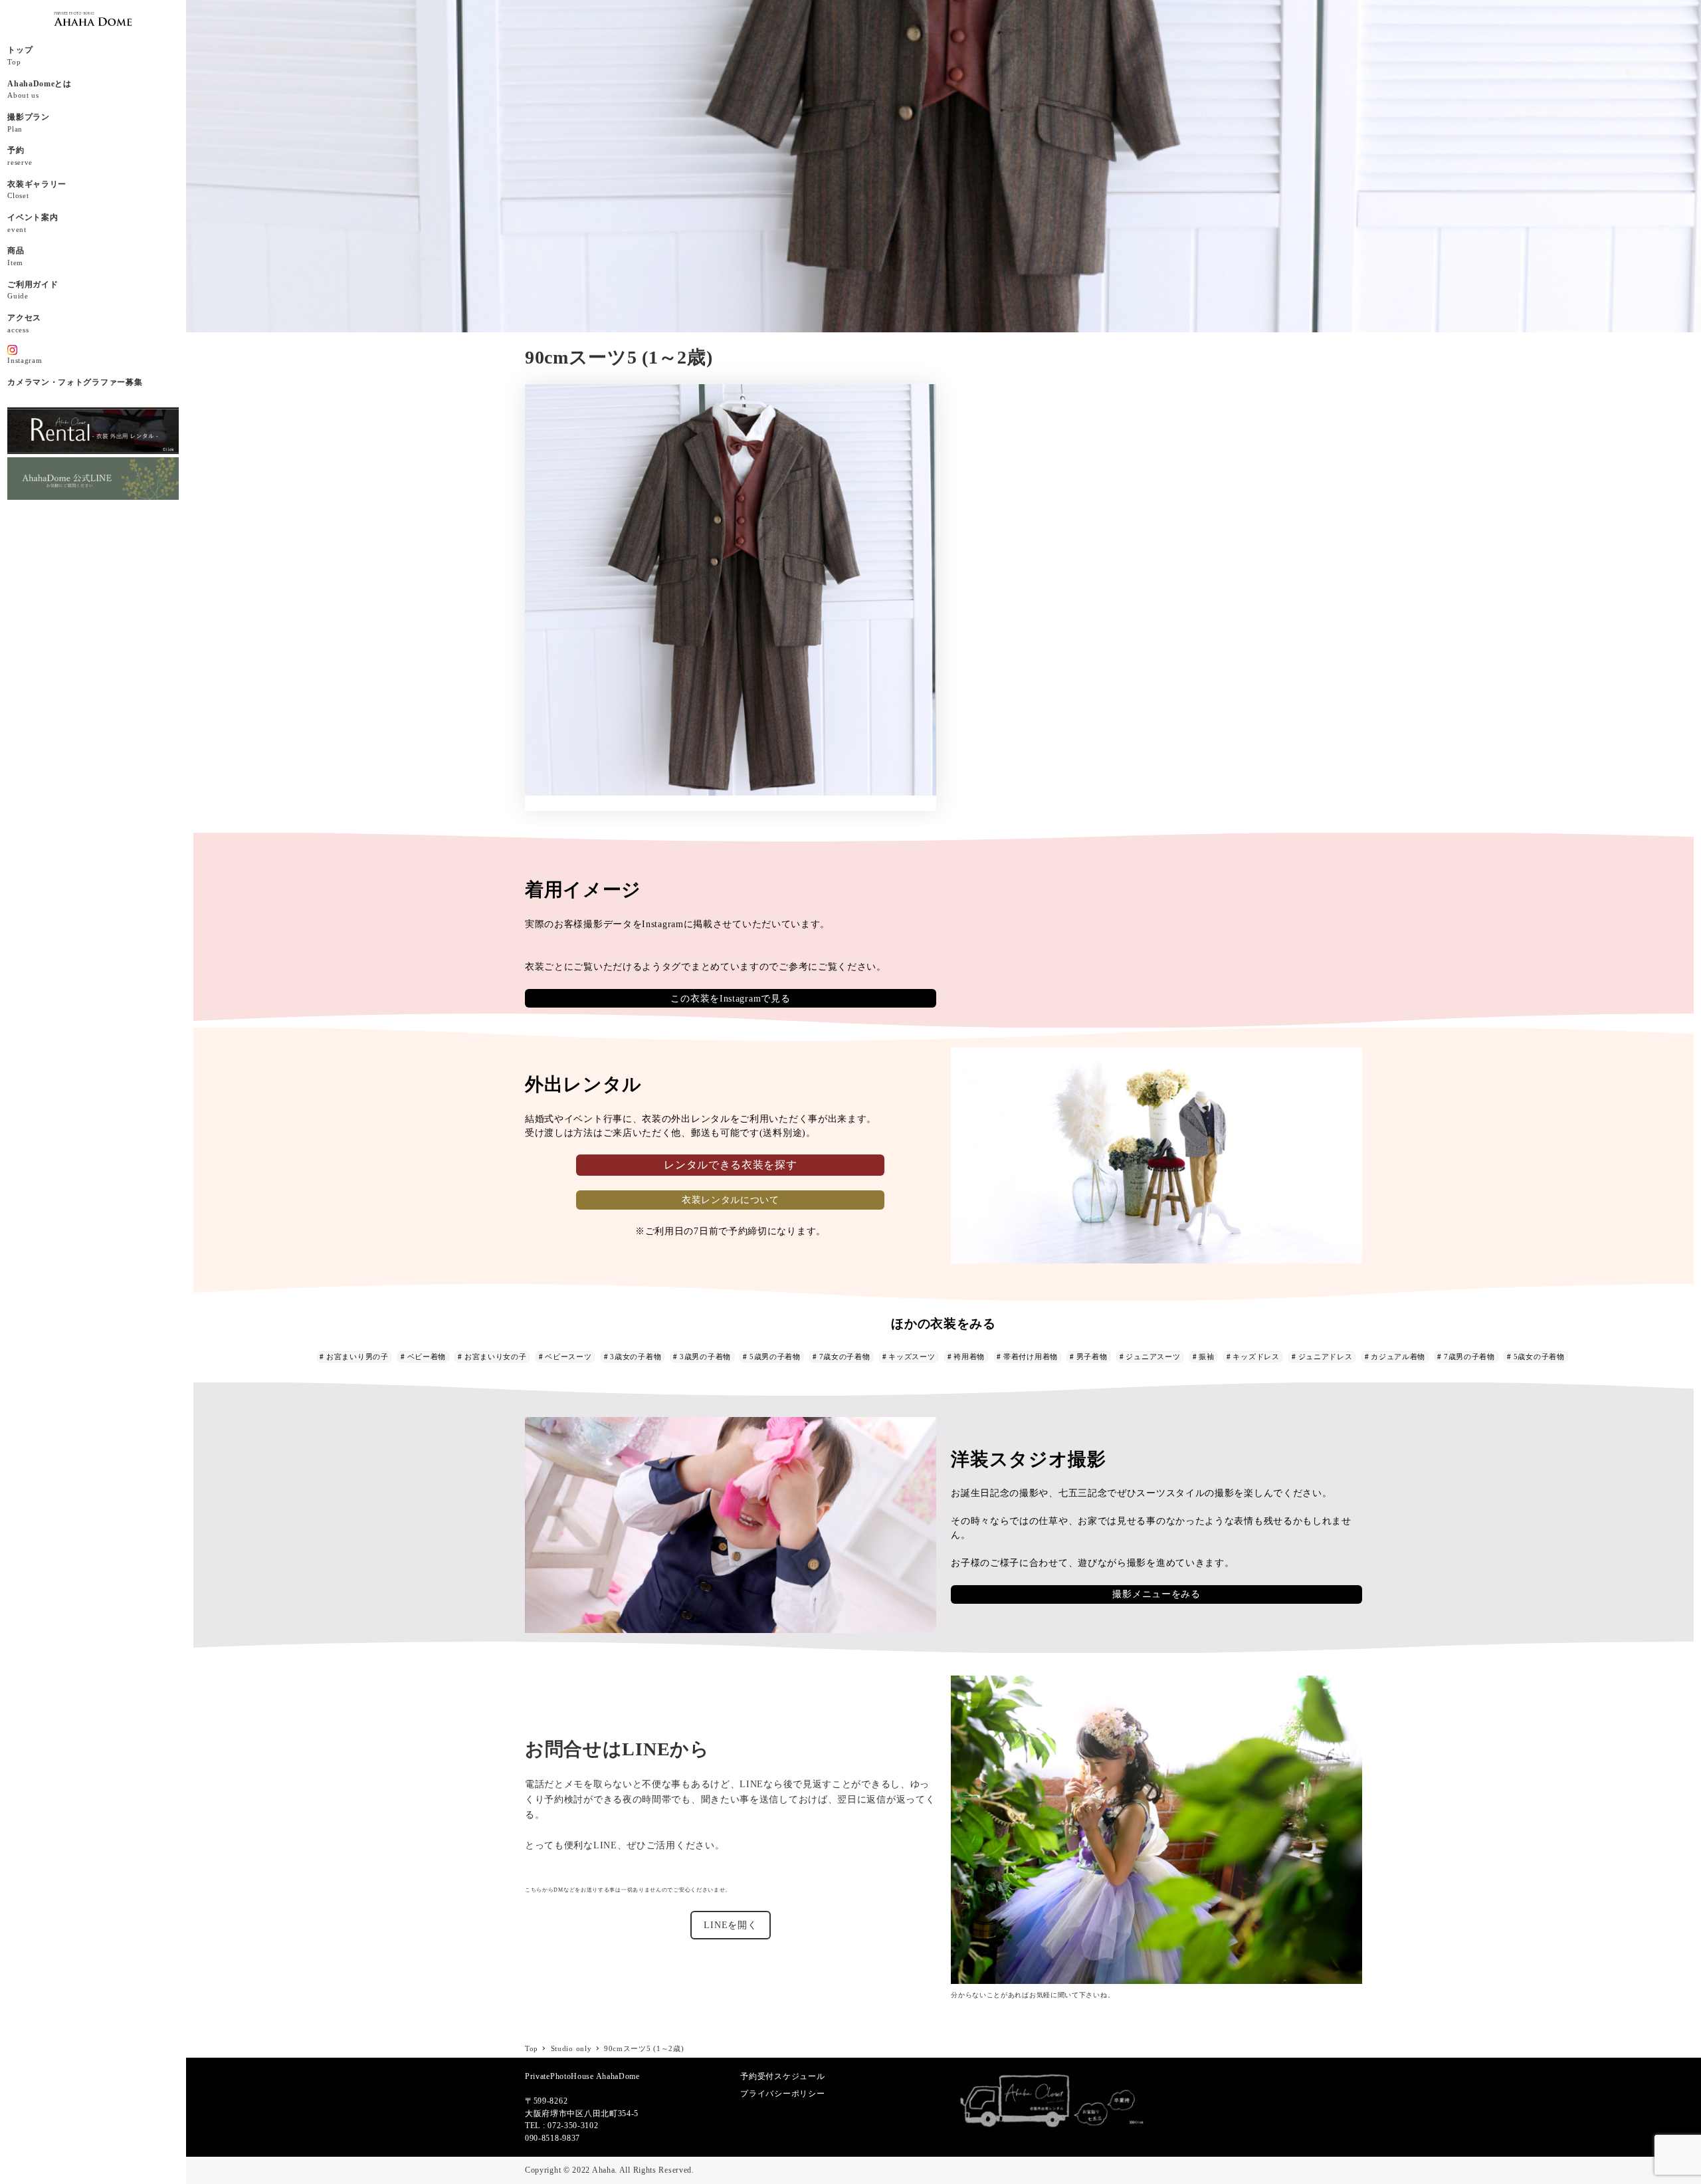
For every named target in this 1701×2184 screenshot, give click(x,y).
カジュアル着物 (1398, 1357)
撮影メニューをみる (1156, 1594)
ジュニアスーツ (1153, 1357)
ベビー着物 (427, 1357)
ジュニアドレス (1326, 1357)
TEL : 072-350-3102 (562, 2126)
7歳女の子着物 (845, 1357)
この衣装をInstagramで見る (730, 999)
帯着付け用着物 (1031, 1357)
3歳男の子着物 (705, 1357)
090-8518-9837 (552, 2138)
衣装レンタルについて (731, 1200)
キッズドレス (1256, 1357)
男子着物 (1092, 1357)
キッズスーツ (912, 1357)
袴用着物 (969, 1357)
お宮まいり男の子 (357, 1357)
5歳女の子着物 (1539, 1357)
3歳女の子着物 (636, 1357)
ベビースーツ (568, 1357)
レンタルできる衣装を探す (730, 1165)
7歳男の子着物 (1469, 1357)
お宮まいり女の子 (496, 1357)
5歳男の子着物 (775, 1357)
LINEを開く (730, 1925)
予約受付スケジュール (782, 2076)
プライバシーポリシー (782, 2094)
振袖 (1206, 1357)
